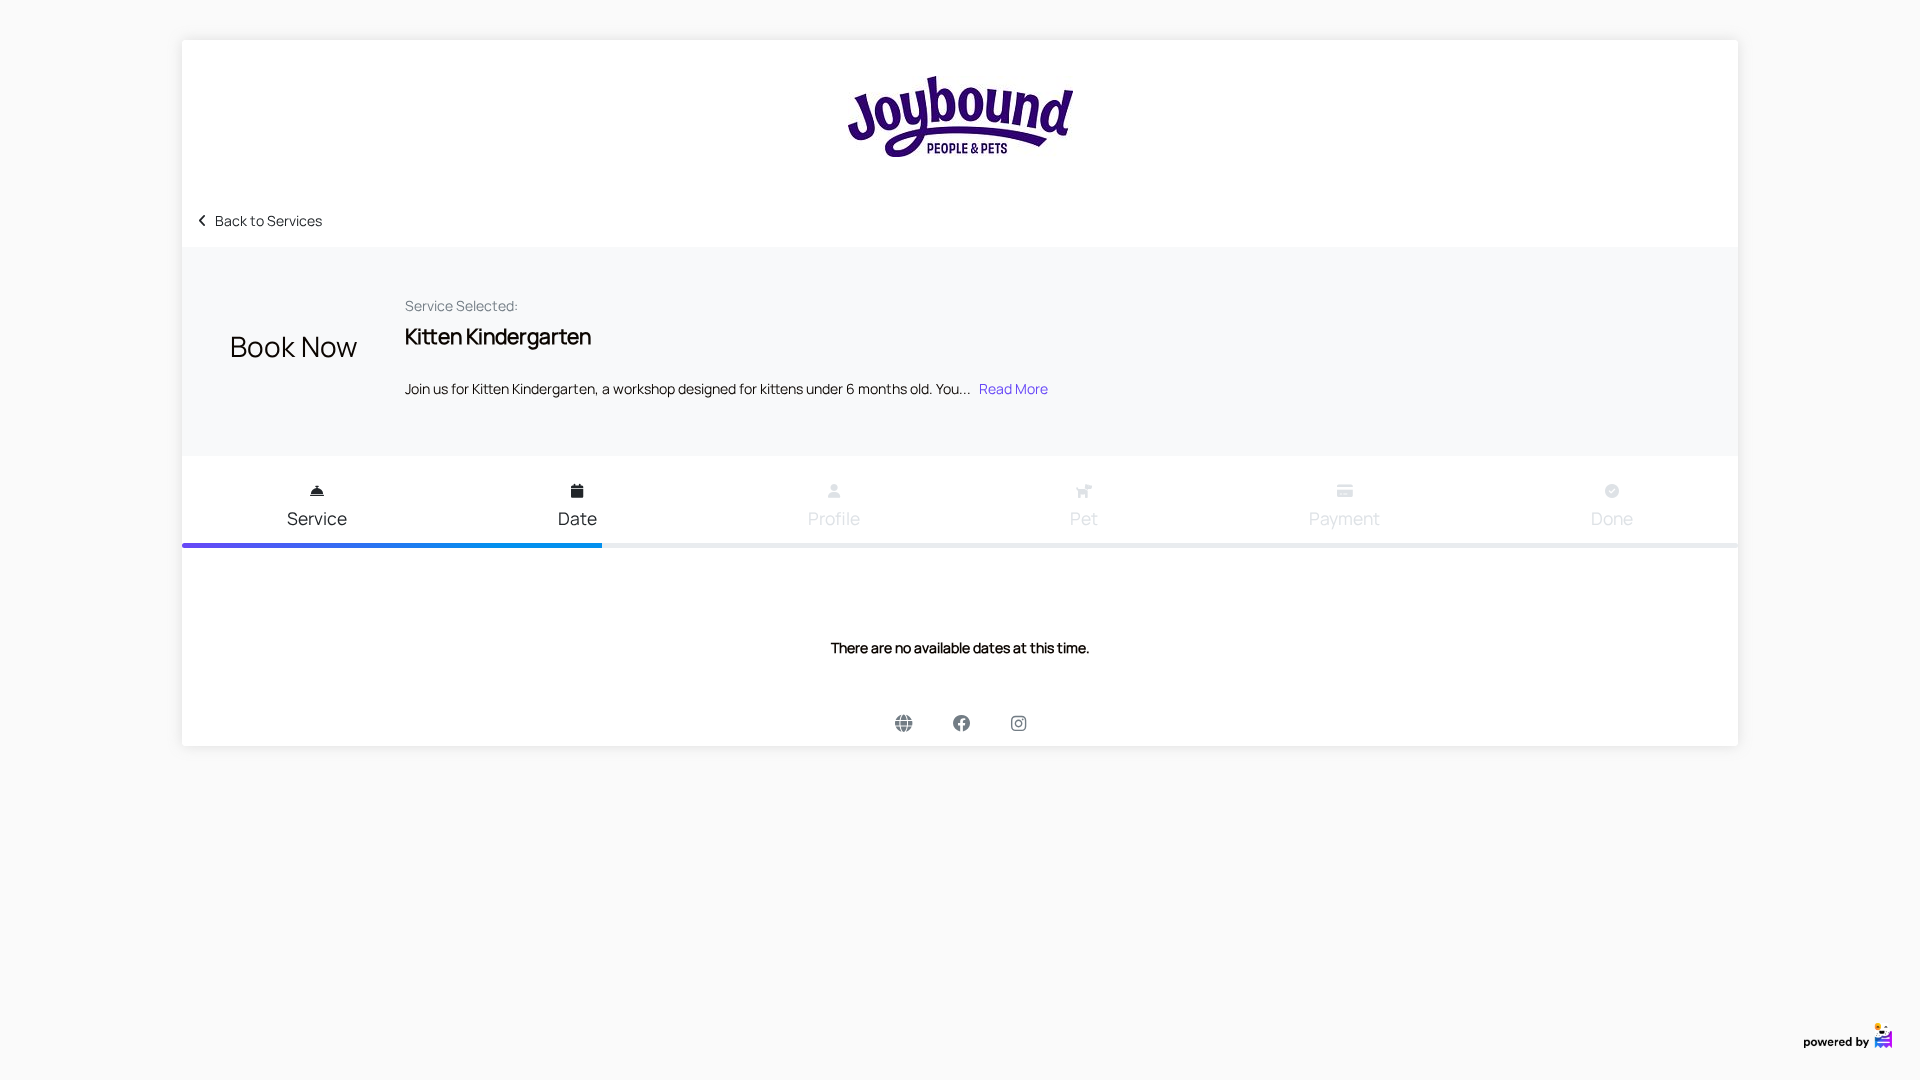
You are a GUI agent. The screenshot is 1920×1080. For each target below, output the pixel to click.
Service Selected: (461, 305)
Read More (1013, 388)
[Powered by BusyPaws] (1848, 1033)
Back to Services (268, 220)
